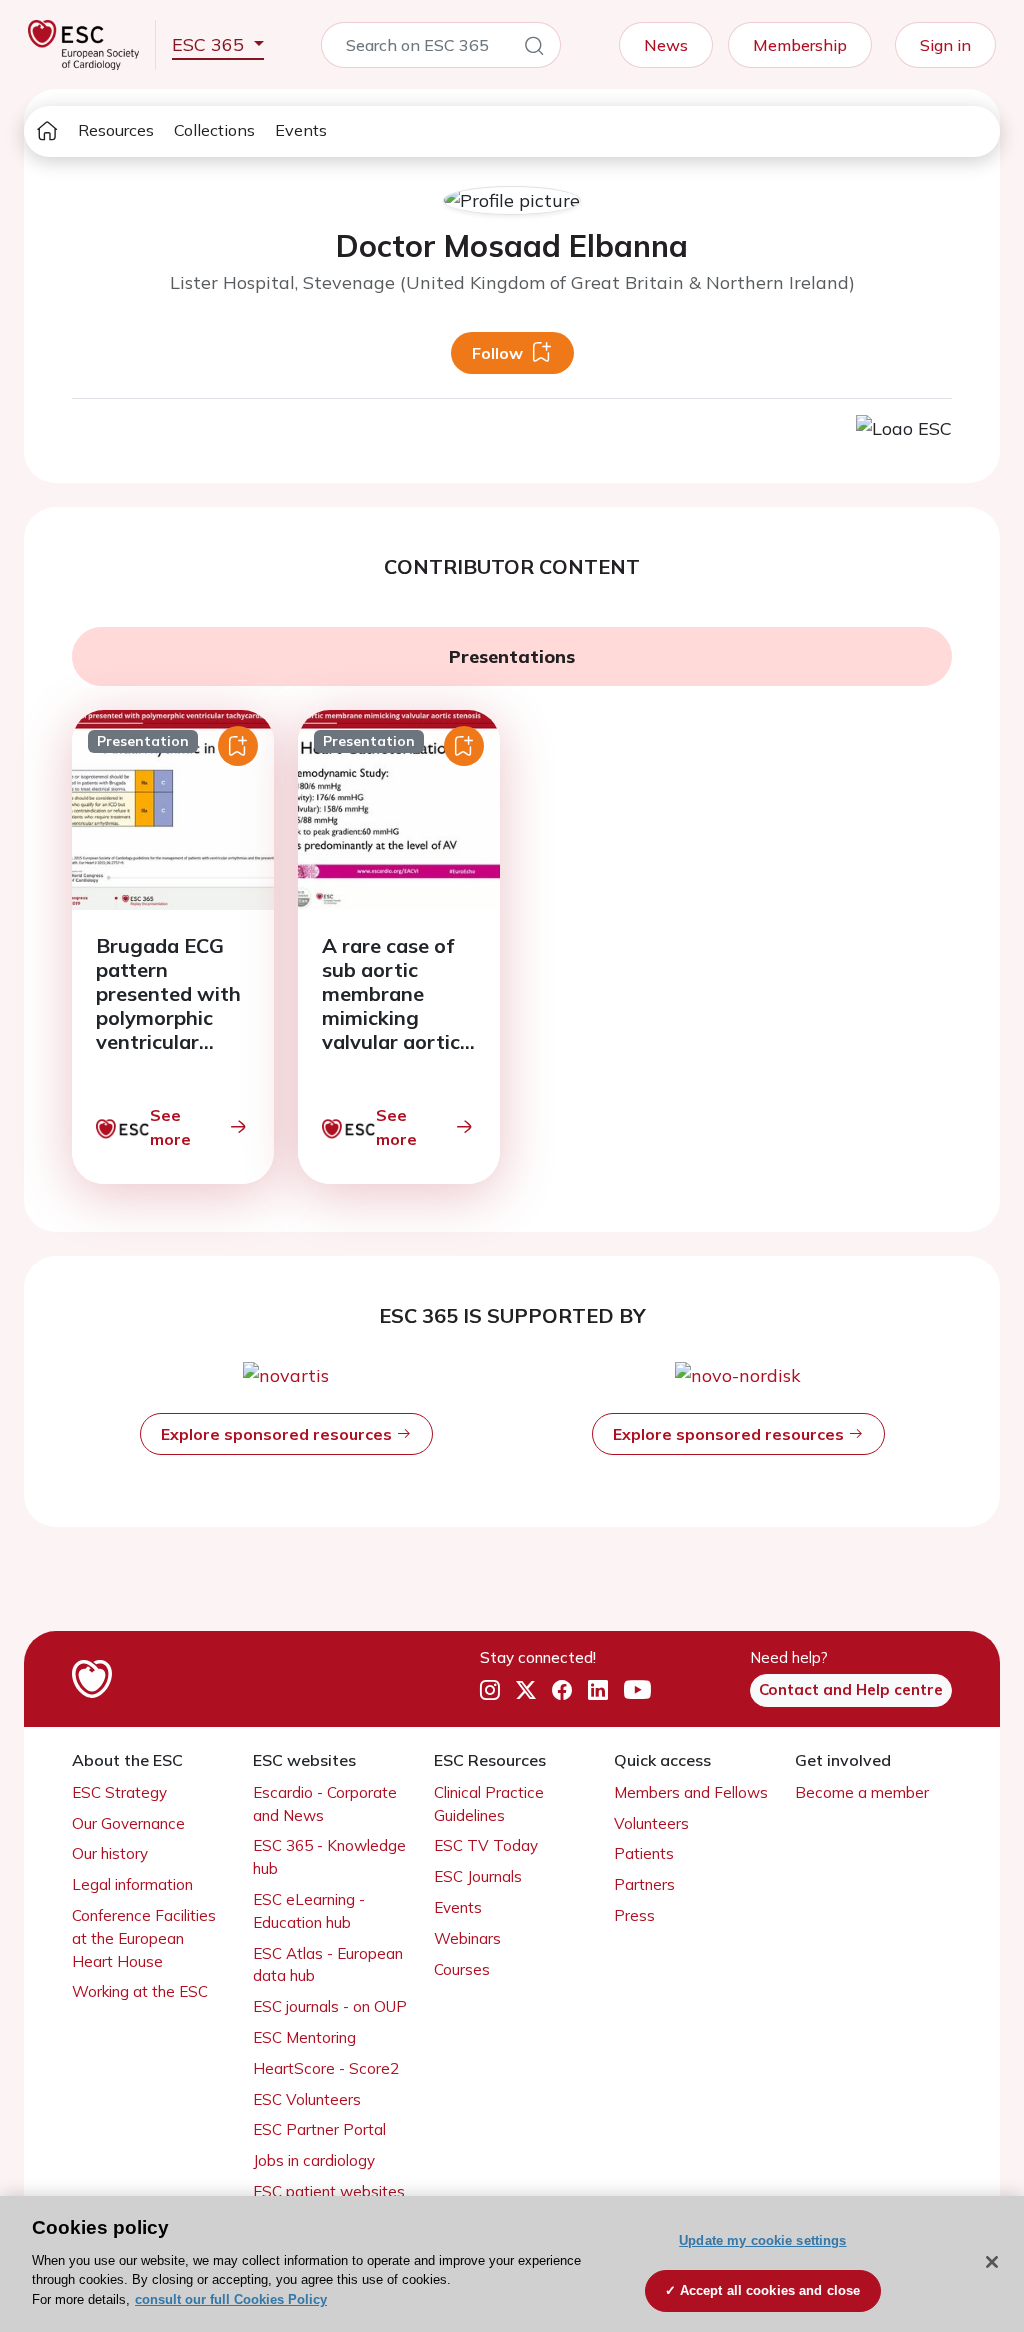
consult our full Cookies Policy (231, 2299)
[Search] (534, 49)
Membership (800, 45)
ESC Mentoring (304, 2037)
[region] (512, 2264)
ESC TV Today (486, 1845)
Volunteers (651, 1823)
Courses (462, 1969)
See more (170, 1127)
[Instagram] (490, 1690)
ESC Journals (478, 1876)
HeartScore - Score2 (326, 2068)
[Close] (992, 2262)
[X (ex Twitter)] (526, 1690)
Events (301, 130)
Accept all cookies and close (770, 2290)
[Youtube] (637, 1690)
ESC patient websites (329, 2191)
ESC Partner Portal (319, 2129)
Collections (214, 130)
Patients (644, 1853)
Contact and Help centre (851, 1689)
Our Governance (128, 1823)
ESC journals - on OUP (330, 2006)
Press (634, 1915)
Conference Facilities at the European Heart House (144, 1938)
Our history (110, 1853)
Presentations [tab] (512, 656)
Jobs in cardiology (314, 2160)
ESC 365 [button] (210, 44)
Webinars (467, 1938)
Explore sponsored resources (278, 1434)
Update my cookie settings (762, 2240)
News (666, 45)
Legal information (132, 1884)
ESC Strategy (119, 1792)
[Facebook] (562, 1690)
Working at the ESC (140, 1991)
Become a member (862, 1792)
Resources (116, 130)
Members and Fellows (691, 1792)
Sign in (945, 45)
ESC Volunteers (307, 2099)
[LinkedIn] (598, 1690)
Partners (644, 1884)
